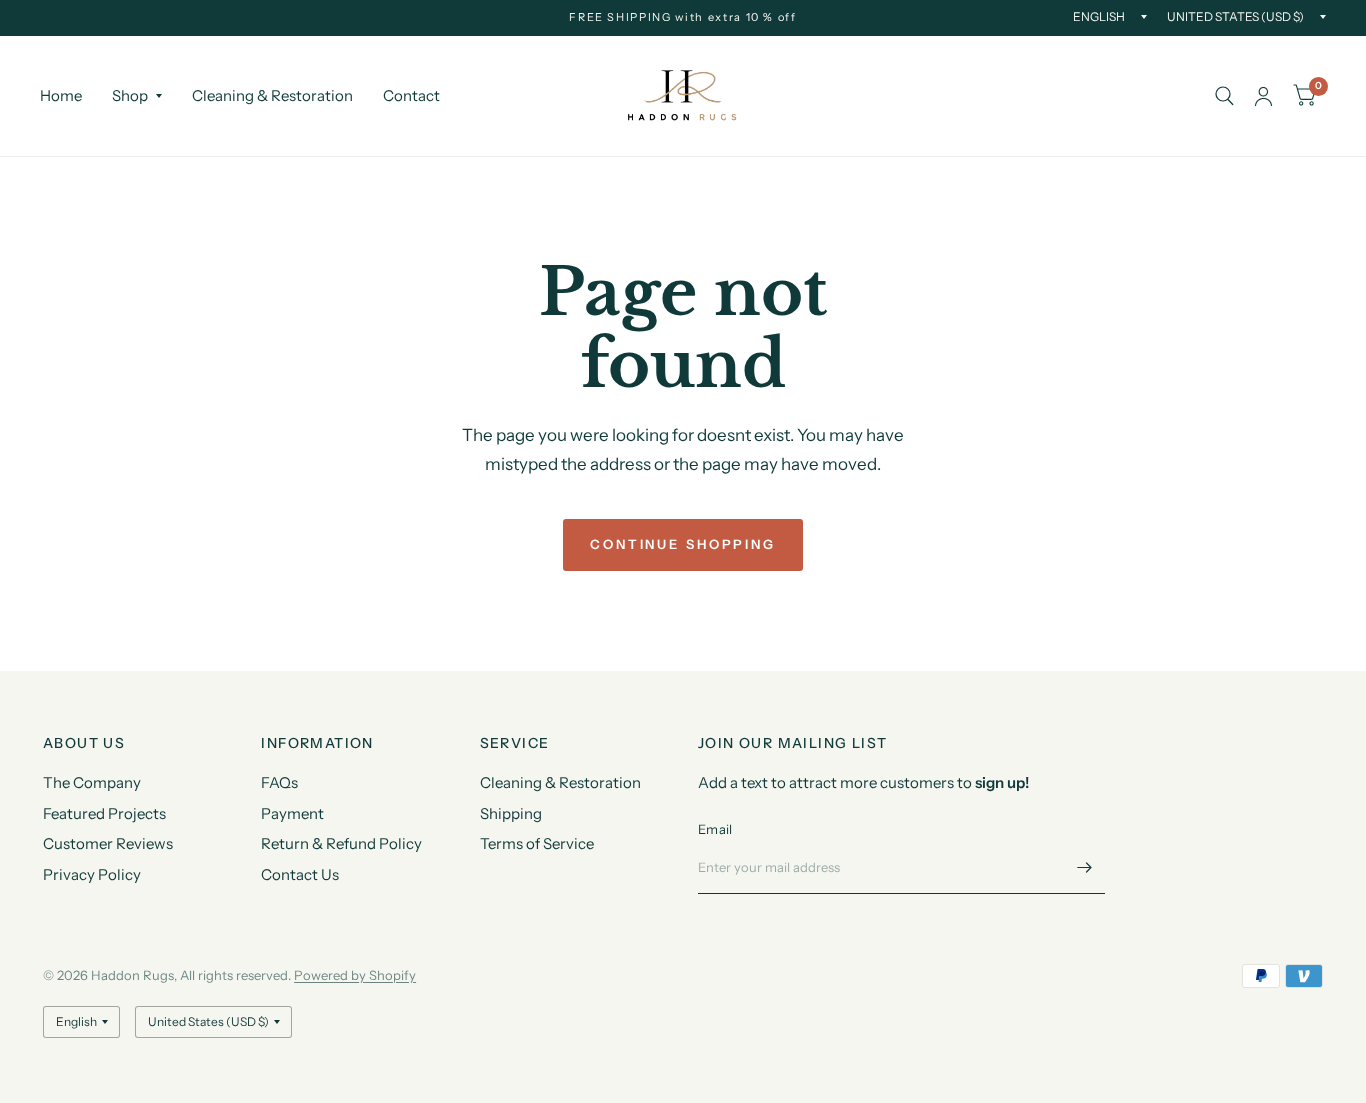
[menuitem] (68, 96)
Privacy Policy (92, 874)
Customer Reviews (108, 843)
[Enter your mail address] (1085, 868)
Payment (292, 813)
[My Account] (1263, 96)
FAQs (279, 782)
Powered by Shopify (355, 975)
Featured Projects (104, 813)
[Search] (1224, 96)
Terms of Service (537, 843)
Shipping (511, 813)
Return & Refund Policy (341, 843)
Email (715, 829)
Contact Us (300, 874)
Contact (411, 95)
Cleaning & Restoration (272, 95)
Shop (130, 95)
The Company (92, 782)
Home (61, 95)
